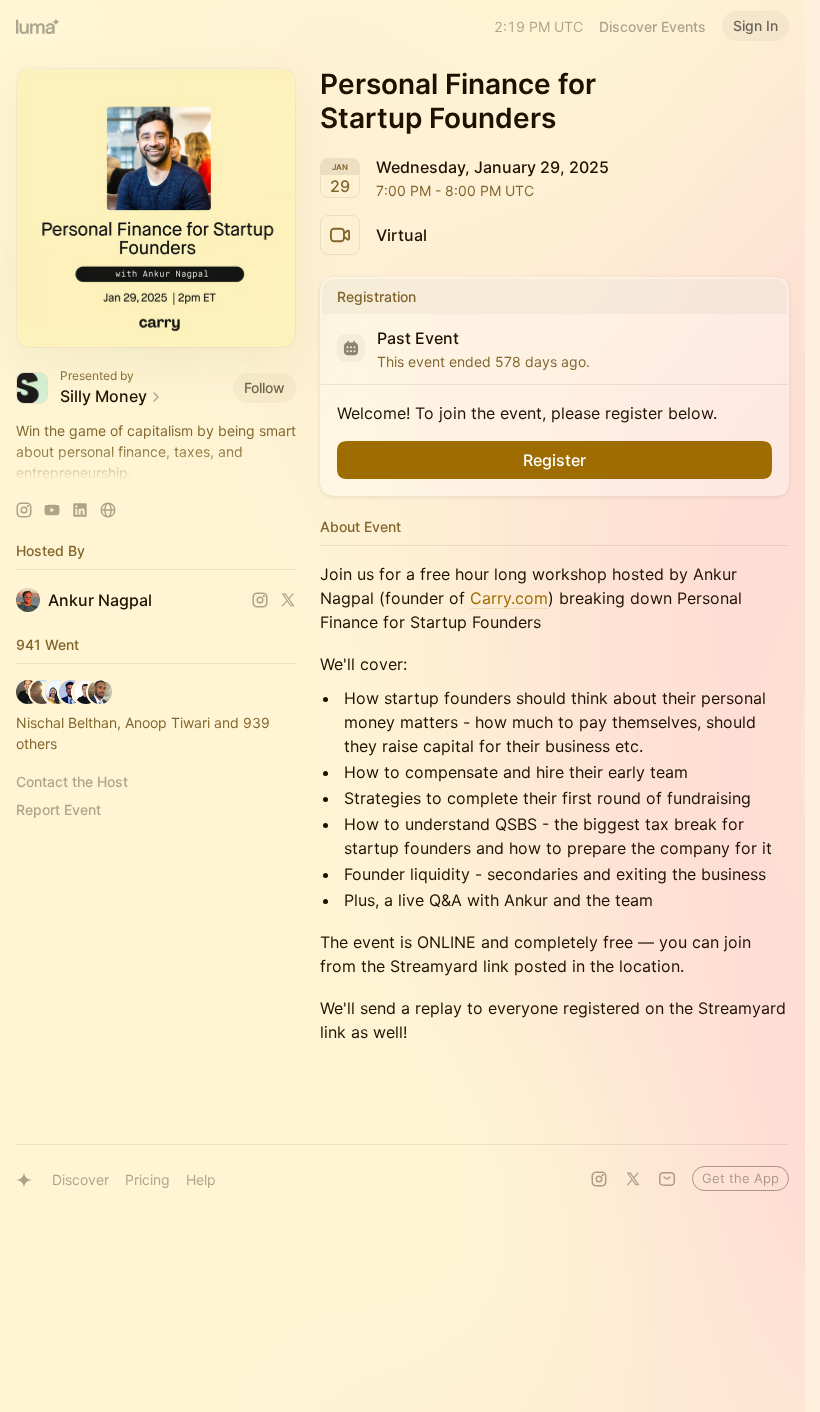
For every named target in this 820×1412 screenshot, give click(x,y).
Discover (80, 1179)
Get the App (740, 1178)
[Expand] (156, 473)
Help (201, 1179)
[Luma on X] (633, 1179)
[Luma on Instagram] (599, 1179)
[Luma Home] (38, 26)
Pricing (147, 1179)
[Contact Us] (667, 1179)
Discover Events (652, 26)
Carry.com (509, 598)
